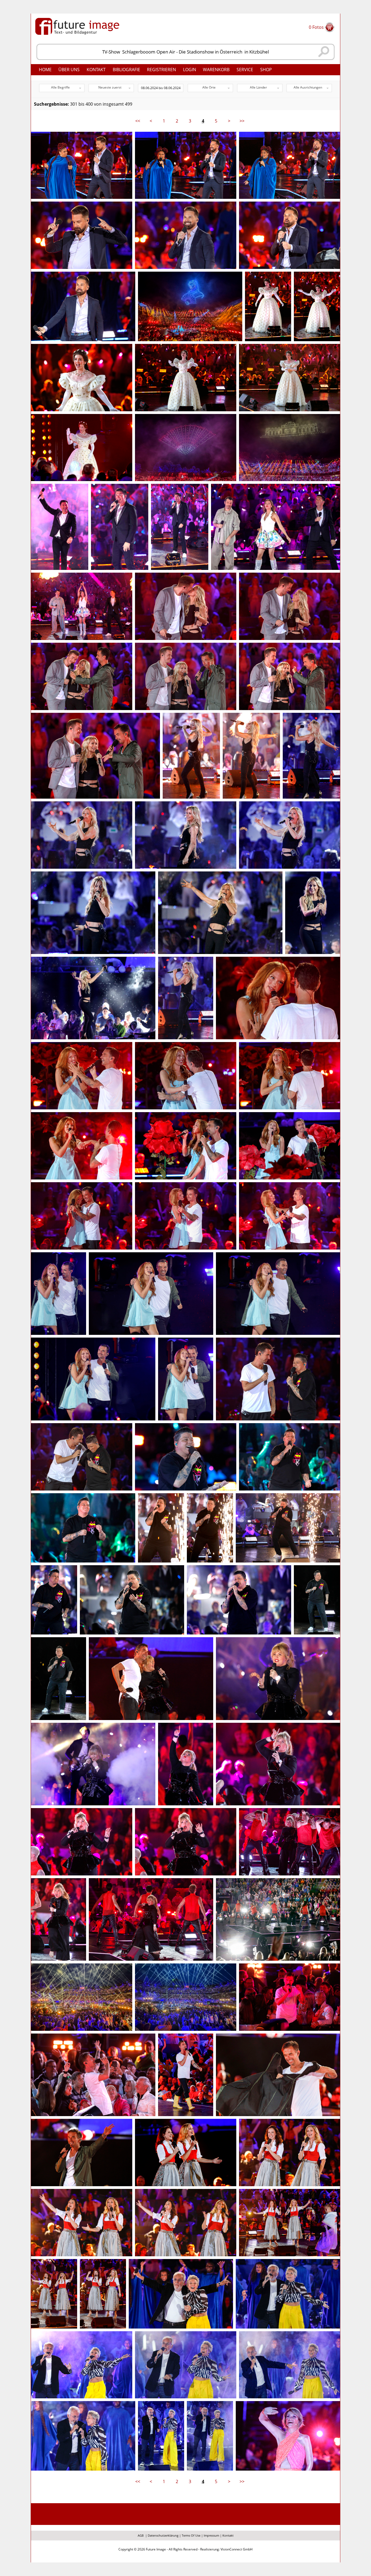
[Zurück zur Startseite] (77, 26)
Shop (266, 70)
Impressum (211, 2535)
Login (190, 70)
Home (45, 70)
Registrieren (161, 70)
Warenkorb (216, 70)
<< (138, 121)
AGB (141, 2535)
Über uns (69, 70)
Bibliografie (126, 70)
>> (242, 121)
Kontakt (96, 70)
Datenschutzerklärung (163, 2535)
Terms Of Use (191, 2535)
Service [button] (245, 70)
